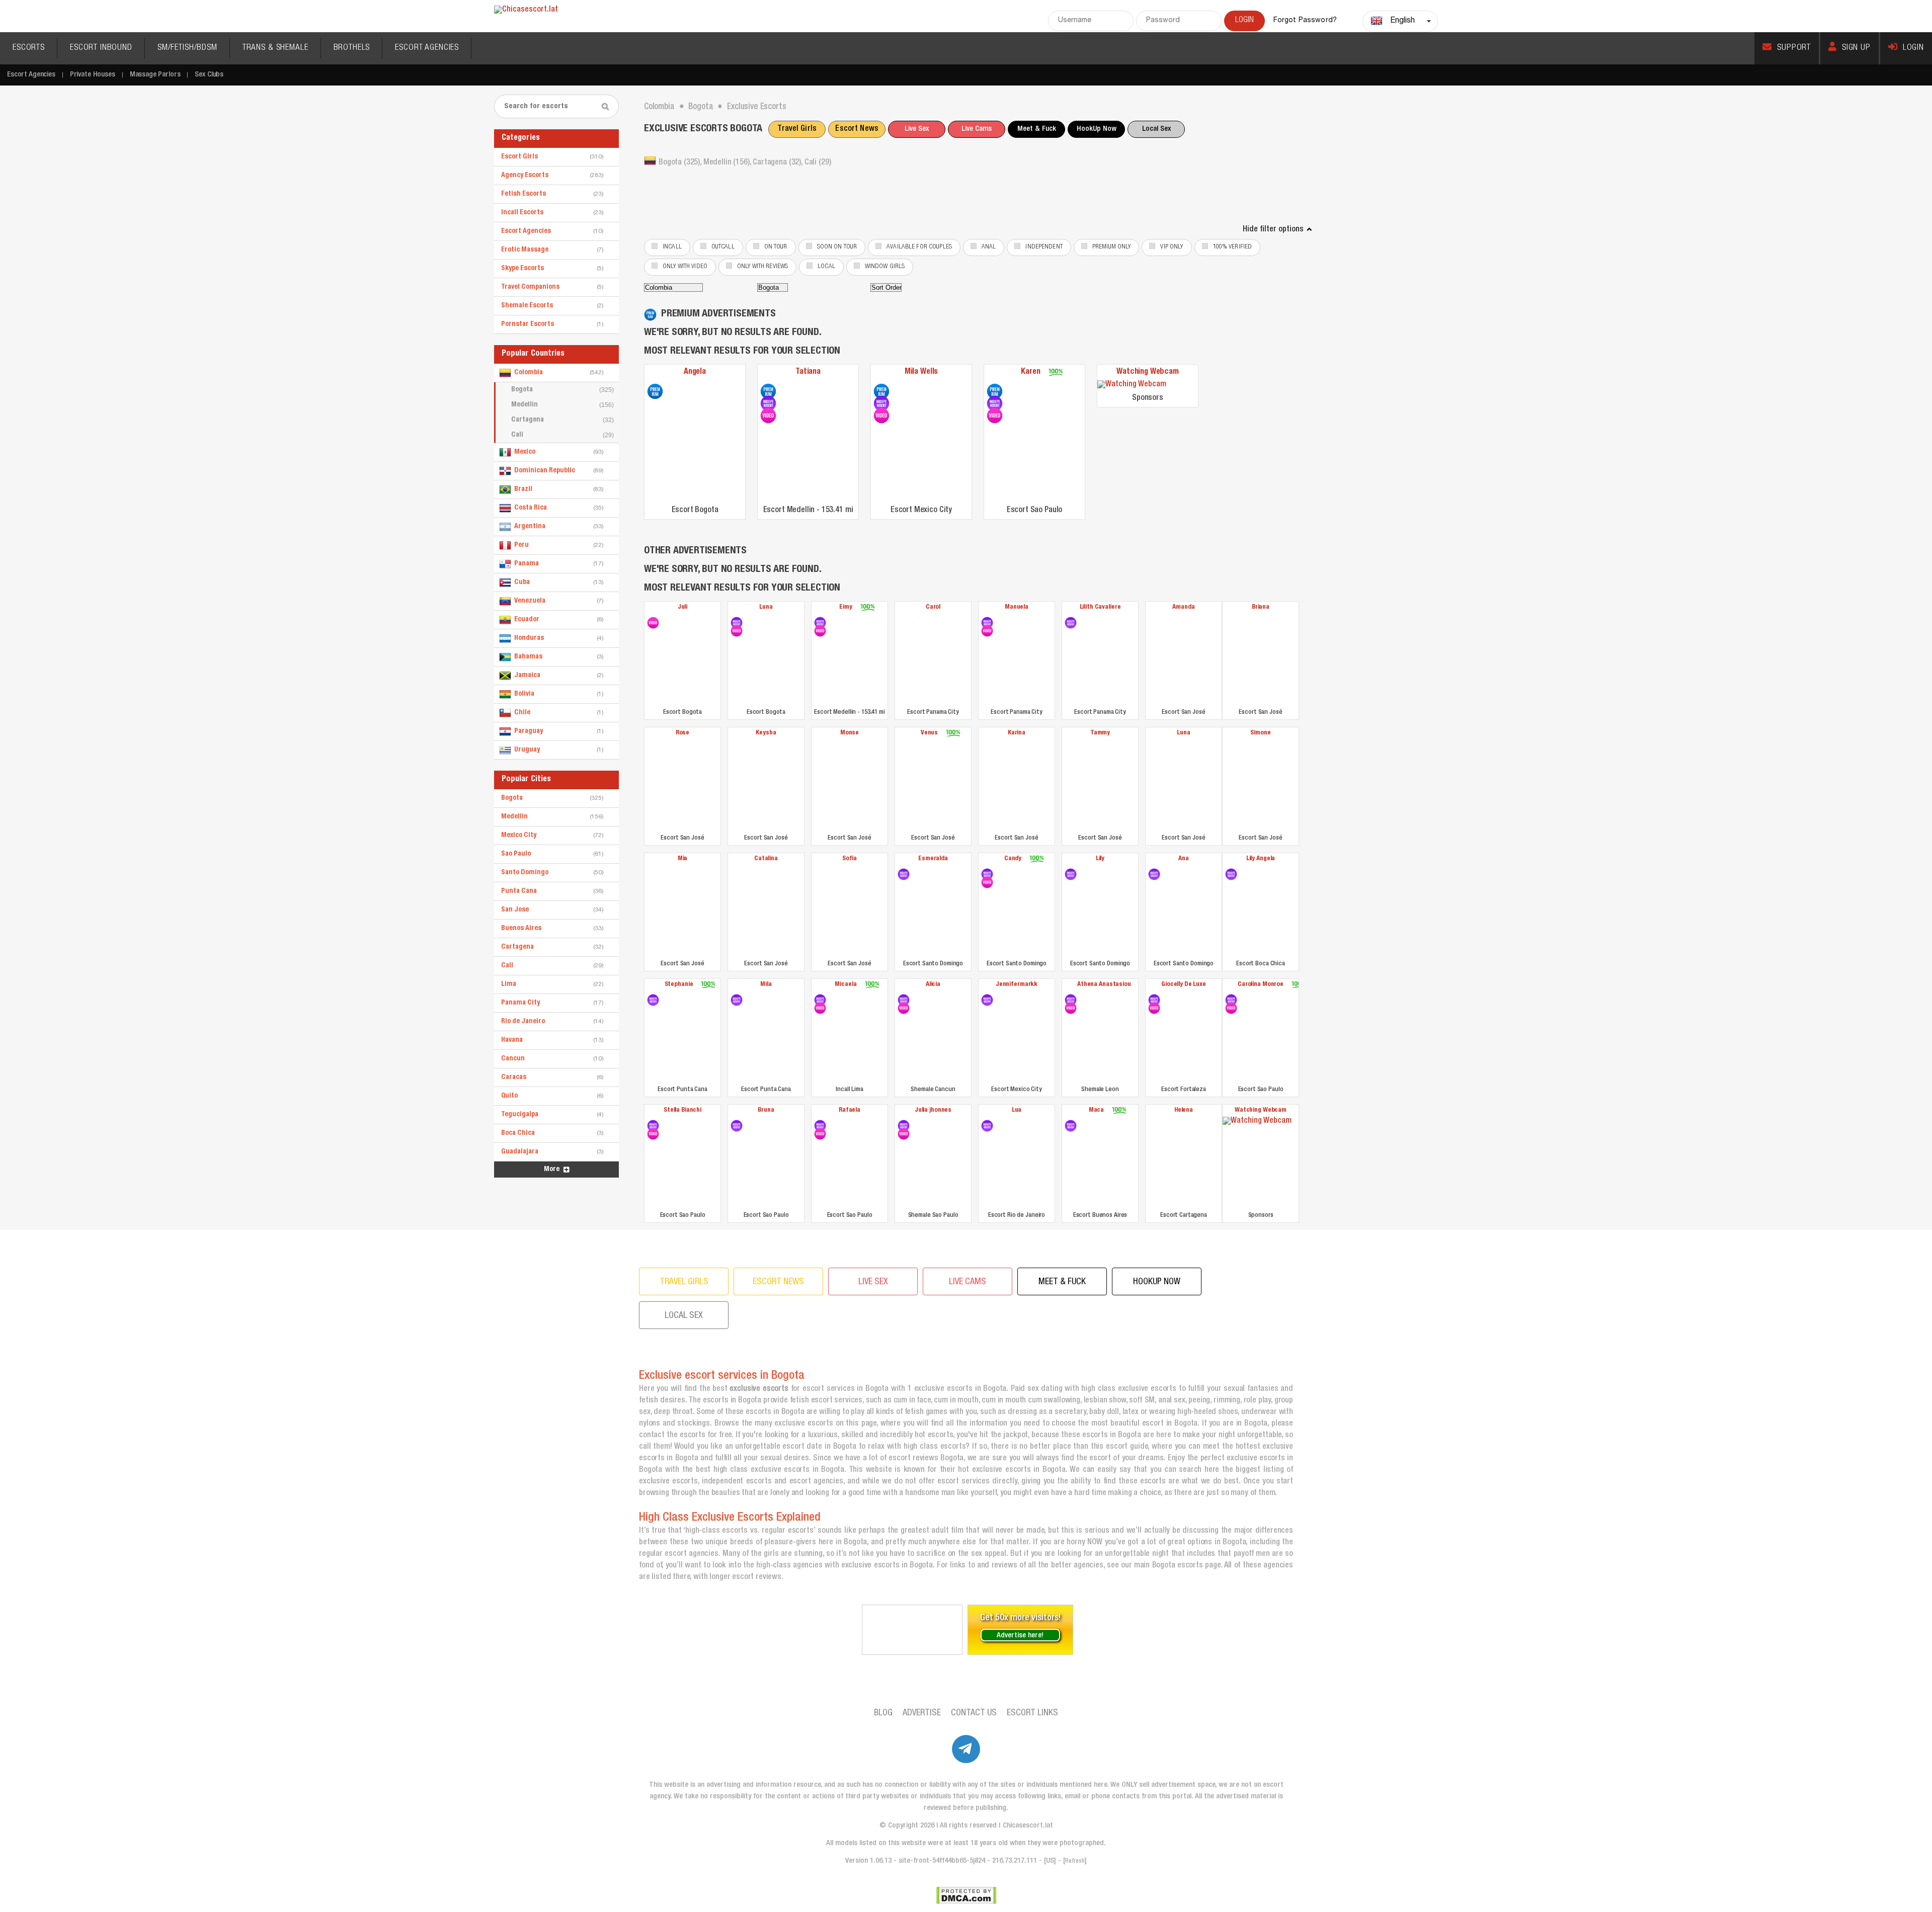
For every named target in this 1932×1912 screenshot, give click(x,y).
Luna (766, 607)
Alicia (933, 985)
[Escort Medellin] (768, 391)
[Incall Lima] (820, 1000)
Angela (695, 372)
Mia (683, 859)
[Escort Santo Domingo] (904, 874)
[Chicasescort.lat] (526, 10)
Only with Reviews (762, 267)
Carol (933, 607)
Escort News (857, 129)
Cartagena (562, 420)
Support (1794, 48)
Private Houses (93, 75)
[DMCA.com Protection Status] (966, 1895)
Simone (1260, 733)
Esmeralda (933, 859)
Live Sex (917, 129)
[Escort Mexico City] (881, 391)
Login (1913, 48)
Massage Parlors (155, 75)
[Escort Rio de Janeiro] (987, 1126)
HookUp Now (1097, 129)
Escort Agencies (31, 75)
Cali (562, 435)
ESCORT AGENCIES (427, 48)
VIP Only (1172, 247)
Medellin (562, 405)
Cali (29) (818, 163)
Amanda (1183, 607)
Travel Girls (797, 129)
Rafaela (850, 1110)
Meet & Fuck (1037, 129)
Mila (766, 985)
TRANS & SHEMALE (275, 48)
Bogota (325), (681, 163)
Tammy (1100, 733)
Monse (850, 733)
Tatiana (808, 372)
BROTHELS (352, 48)
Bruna (766, 1110)
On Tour (776, 247)
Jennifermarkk (1017, 985)
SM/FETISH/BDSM (187, 48)
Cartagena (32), (778, 163)
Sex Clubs (209, 75)
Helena (1184, 1110)
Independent (1044, 247)
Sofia (850, 859)
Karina (1017, 733)
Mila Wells (921, 372)
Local (826, 267)
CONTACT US (974, 1713)
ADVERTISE (922, 1713)
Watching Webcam (1148, 372)
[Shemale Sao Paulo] (904, 1126)
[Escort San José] (1184, 660)
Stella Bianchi (682, 1110)
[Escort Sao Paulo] (995, 391)
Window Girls (885, 267)
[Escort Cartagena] (1184, 1163)
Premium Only (1112, 247)
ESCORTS (29, 48)
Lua (1017, 1110)
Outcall (723, 247)
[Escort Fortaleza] (1154, 1000)
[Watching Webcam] (1148, 385)
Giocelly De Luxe (1184, 985)
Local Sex (1156, 129)
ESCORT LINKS (1032, 1713)
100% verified (1233, 247)
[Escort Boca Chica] (1231, 874)
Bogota (562, 390)
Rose (682, 733)
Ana (1184, 859)
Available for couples (919, 247)
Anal (989, 247)
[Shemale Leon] (1071, 1000)
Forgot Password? (1305, 21)
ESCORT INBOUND (101, 48)
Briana (1261, 607)
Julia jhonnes (933, 1110)
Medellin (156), (728, 163)
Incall (672, 247)
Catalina (766, 859)
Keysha (766, 733)
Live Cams (977, 129)
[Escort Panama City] (933, 660)
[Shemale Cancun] (904, 1000)
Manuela (1017, 607)
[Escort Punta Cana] (653, 1000)
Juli (682, 607)
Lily (1100, 859)
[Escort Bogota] (655, 391)
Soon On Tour (837, 247)
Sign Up (1856, 48)
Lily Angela (1261, 859)
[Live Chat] (912, 1630)
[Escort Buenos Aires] (1071, 1126)
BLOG (883, 1713)
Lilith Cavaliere (1100, 607)
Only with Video (685, 267)
